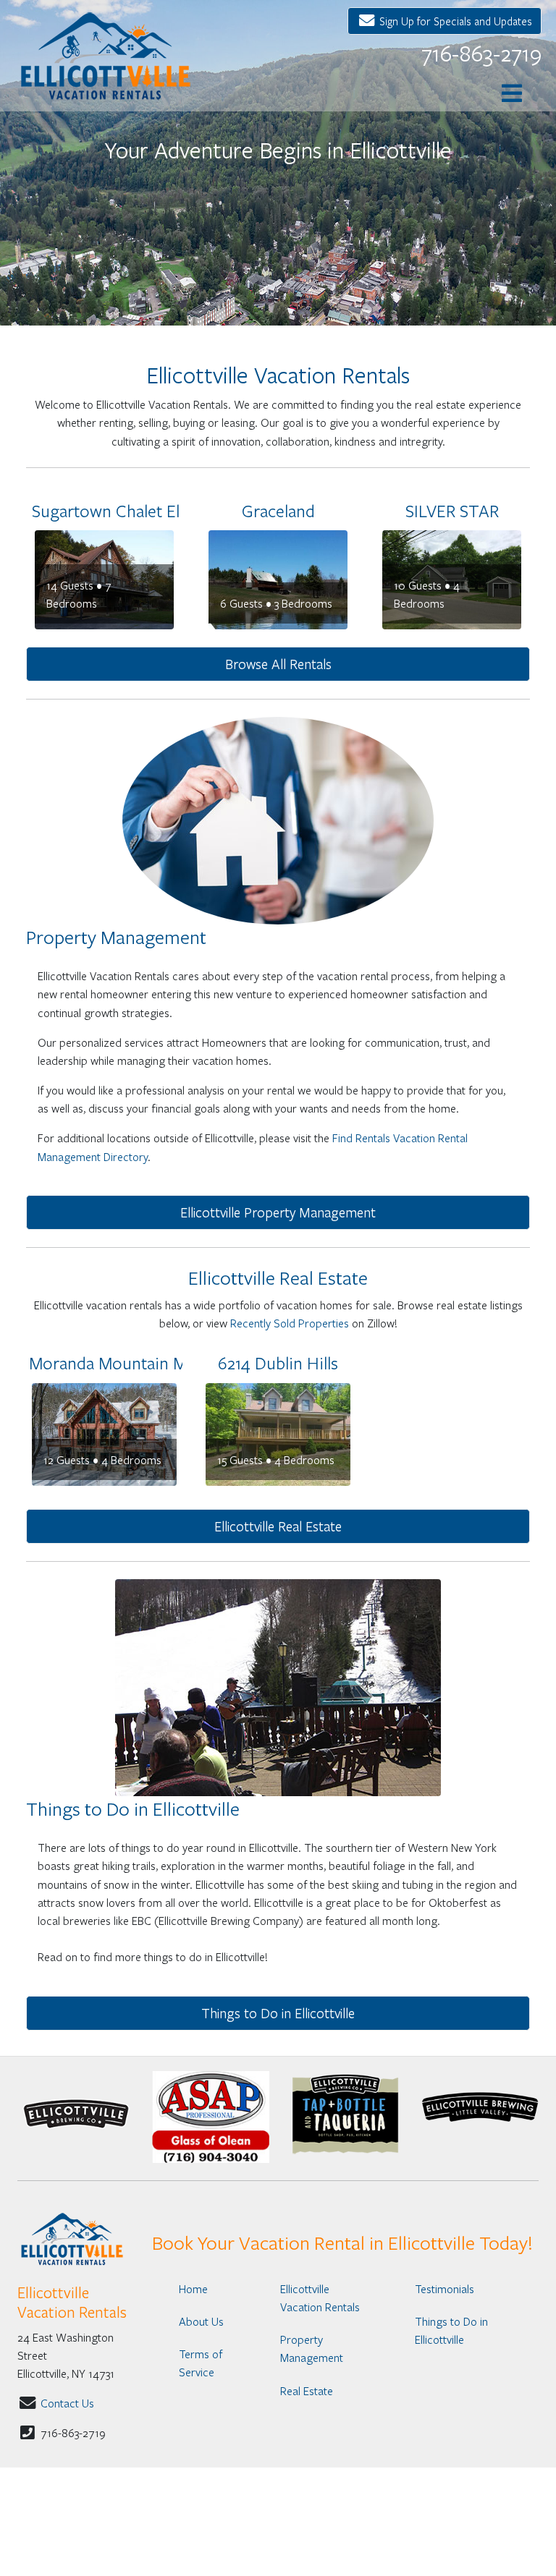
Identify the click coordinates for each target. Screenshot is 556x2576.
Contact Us (67, 2403)
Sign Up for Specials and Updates (454, 21)
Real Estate (307, 2390)
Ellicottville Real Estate (278, 1526)
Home (193, 2288)
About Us (201, 2321)
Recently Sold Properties (290, 1323)
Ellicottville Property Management (278, 1212)
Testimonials (445, 2288)
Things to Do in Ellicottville (278, 2013)
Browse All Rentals (278, 664)
